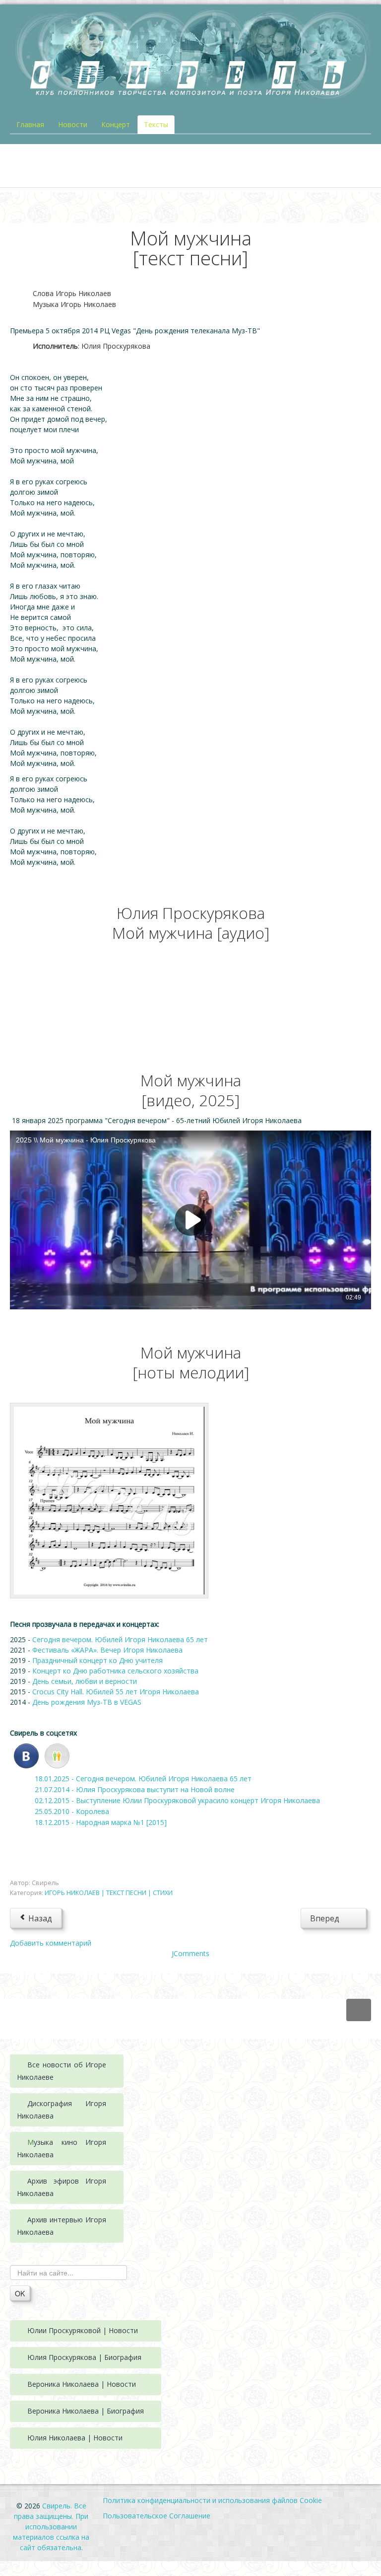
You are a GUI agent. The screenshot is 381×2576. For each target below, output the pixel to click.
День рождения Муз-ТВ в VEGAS (88, 1702)
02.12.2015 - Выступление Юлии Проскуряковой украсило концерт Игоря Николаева (177, 1800)
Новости (73, 124)
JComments (190, 1953)
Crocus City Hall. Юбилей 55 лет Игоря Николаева (116, 1692)
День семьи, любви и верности (85, 1681)
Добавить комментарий (51, 1943)
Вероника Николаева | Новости (82, 2384)
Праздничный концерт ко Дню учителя (98, 1660)
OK (20, 2293)
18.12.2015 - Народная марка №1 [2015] (101, 1822)
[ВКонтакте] (26, 1755)
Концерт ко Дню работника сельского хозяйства (115, 1671)
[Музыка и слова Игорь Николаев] (109, 1500)
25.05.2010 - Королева (72, 1811)
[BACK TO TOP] (359, 2010)
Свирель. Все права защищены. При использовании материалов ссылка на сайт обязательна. (51, 2527)
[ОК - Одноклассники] (57, 1755)
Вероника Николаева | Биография (86, 2411)
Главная (30, 124)
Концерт (116, 124)
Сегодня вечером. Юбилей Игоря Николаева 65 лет (120, 1639)
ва (50, 2116)
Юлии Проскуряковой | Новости (83, 2330)
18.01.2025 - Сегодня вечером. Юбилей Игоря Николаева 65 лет (143, 1779)
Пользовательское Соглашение (157, 2516)
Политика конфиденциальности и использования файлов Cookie (212, 2500)
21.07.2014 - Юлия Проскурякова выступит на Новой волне (135, 1789)
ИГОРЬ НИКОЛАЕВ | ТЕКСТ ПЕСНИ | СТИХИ (109, 1893)
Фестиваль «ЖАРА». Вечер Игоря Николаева (107, 1650)
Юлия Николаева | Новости (75, 2438)
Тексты (156, 124)
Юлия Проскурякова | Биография (84, 2357)
